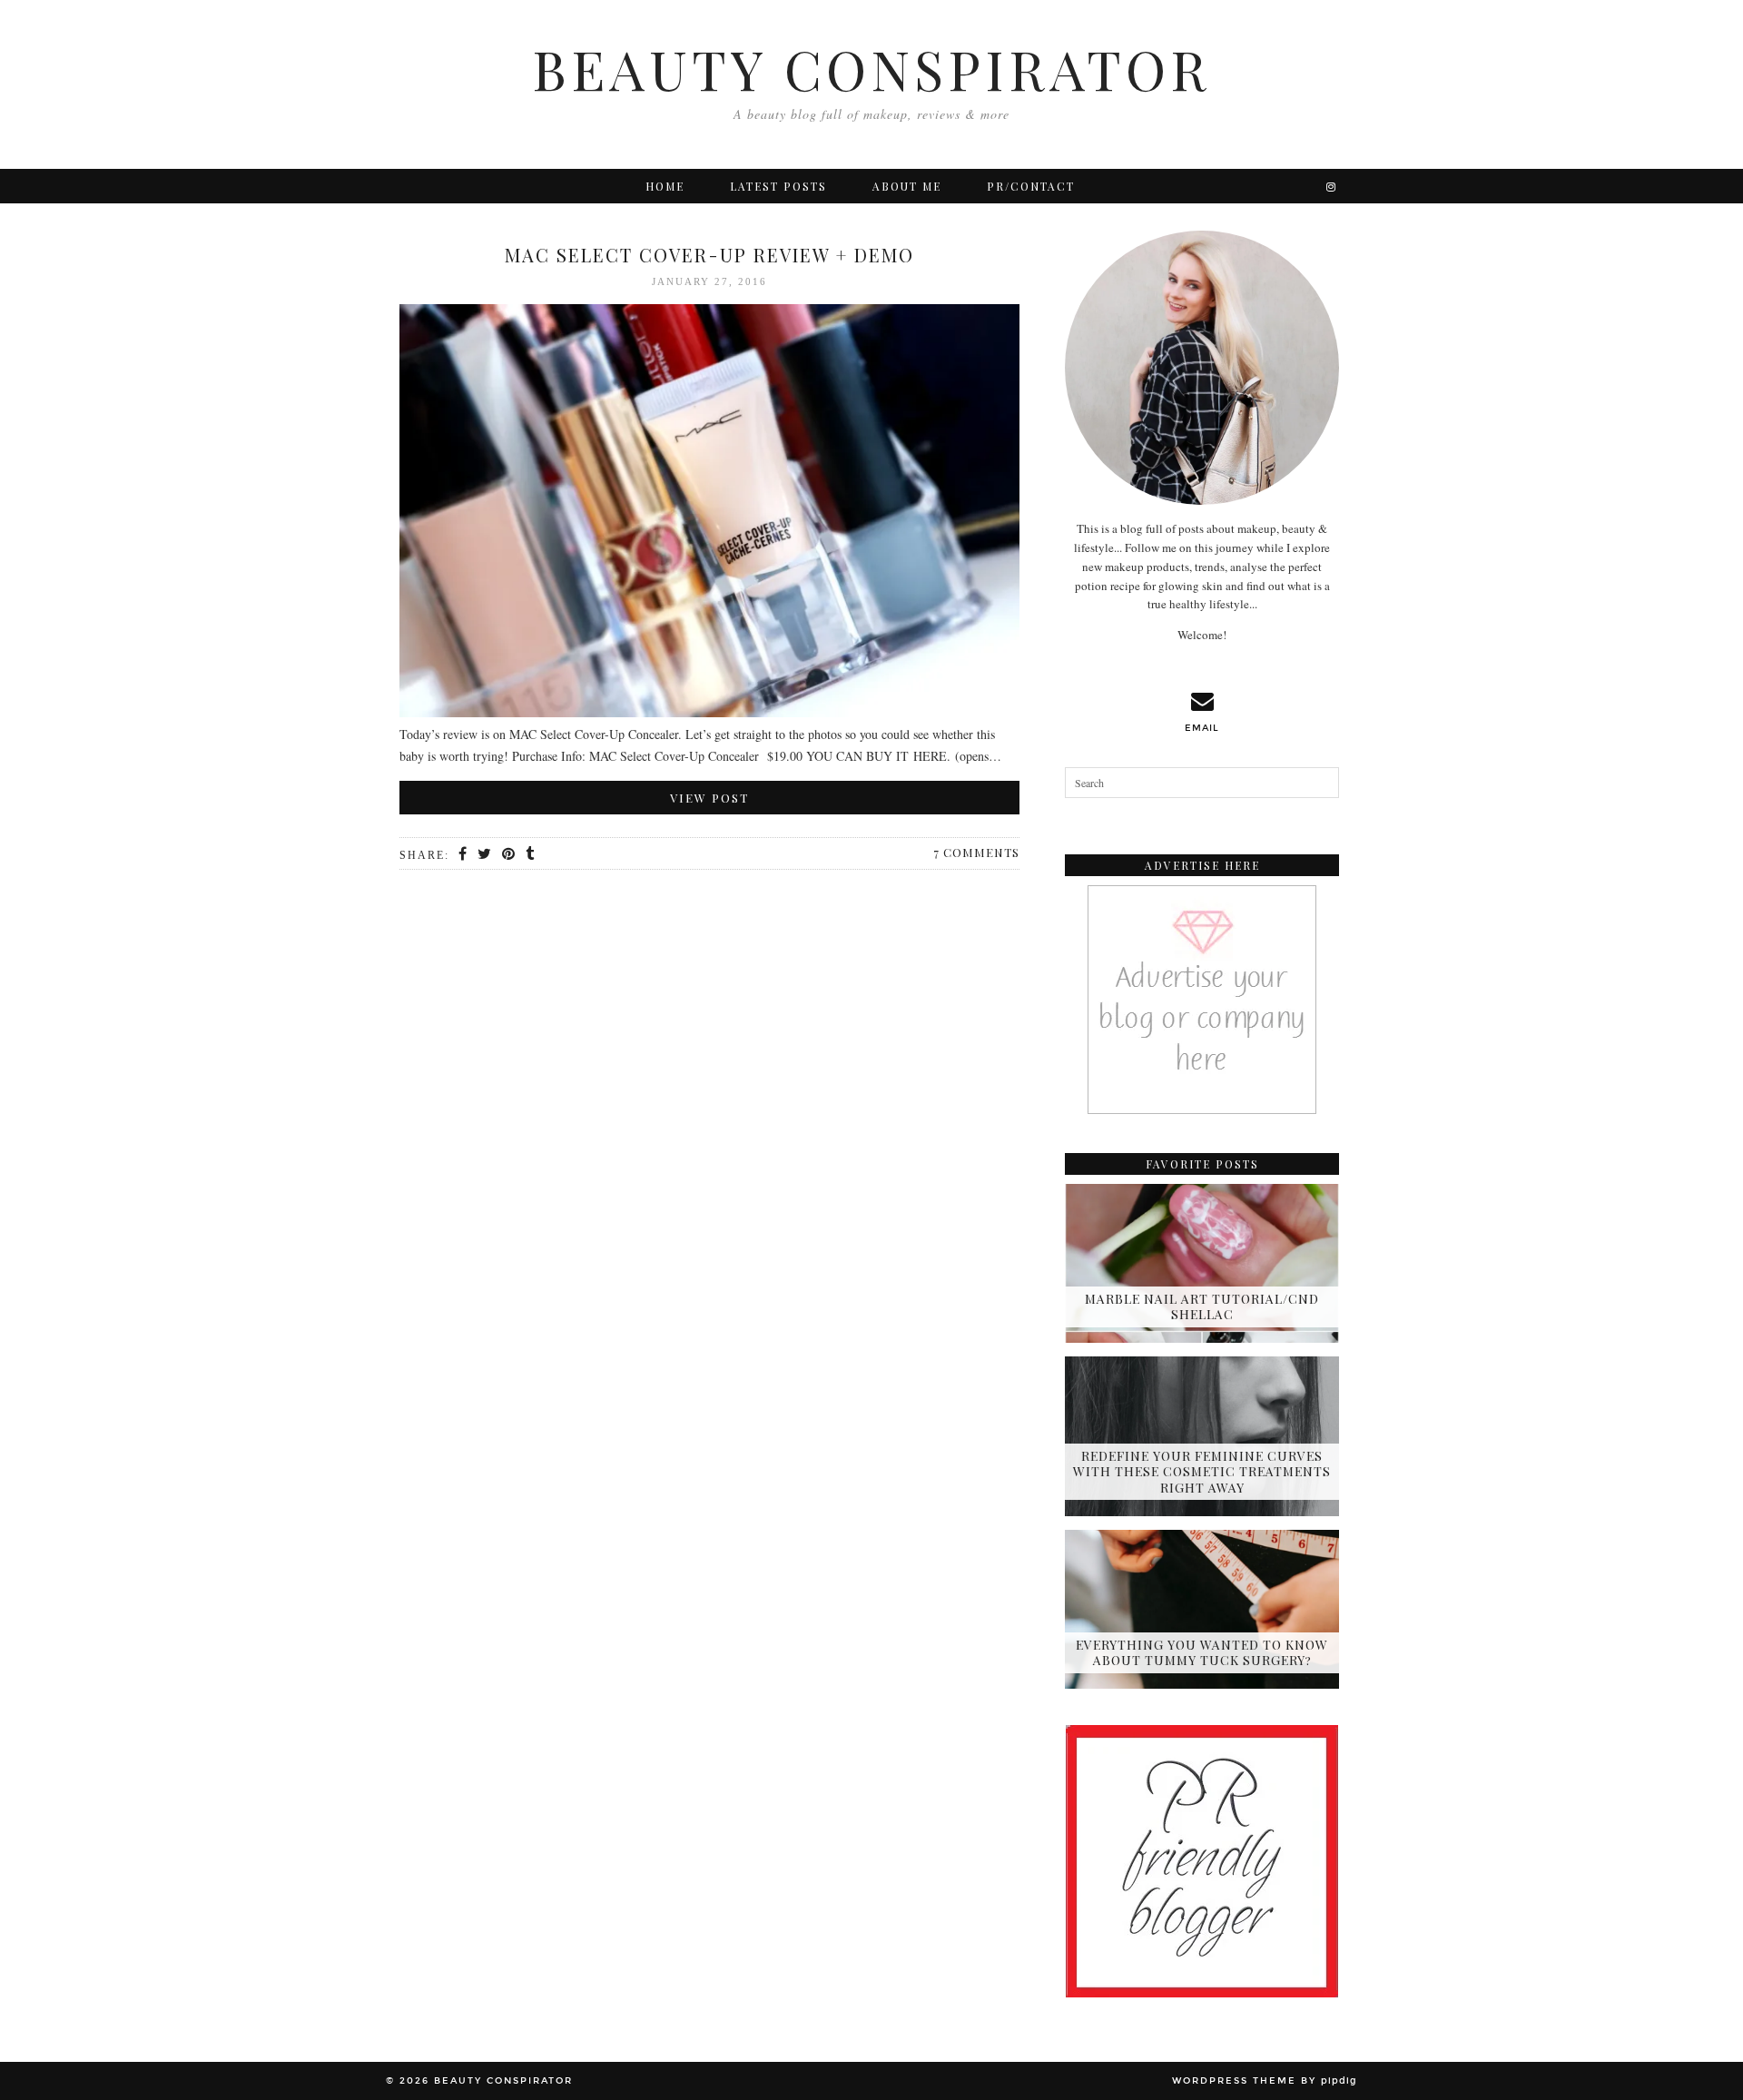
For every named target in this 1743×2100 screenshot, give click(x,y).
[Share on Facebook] (463, 854)
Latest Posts (778, 186)
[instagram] (1332, 186)
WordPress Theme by (1265, 2081)
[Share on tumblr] (531, 854)
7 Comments (976, 852)
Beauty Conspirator (871, 68)
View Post (709, 798)
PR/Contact (1031, 186)
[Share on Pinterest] (509, 854)
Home (665, 186)
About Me (907, 186)
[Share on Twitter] (485, 854)
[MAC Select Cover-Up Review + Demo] (709, 514)
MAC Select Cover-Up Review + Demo (709, 255)
